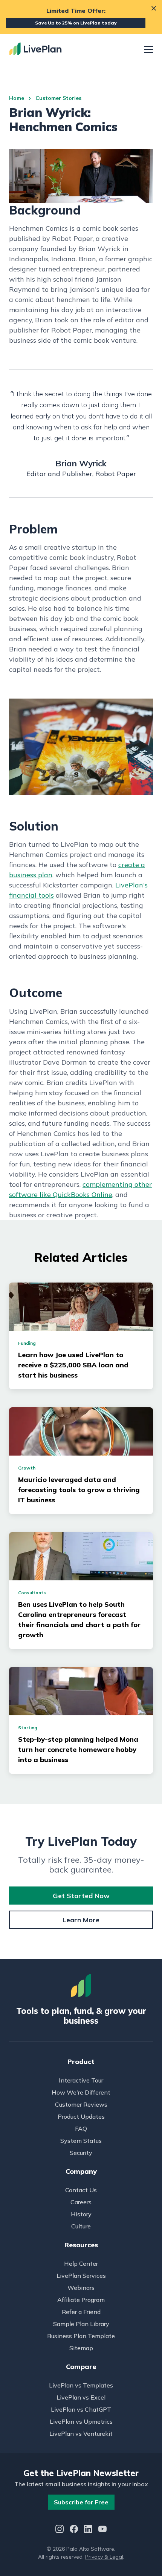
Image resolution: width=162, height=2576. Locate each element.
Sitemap (81, 2348)
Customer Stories (58, 98)
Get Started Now (81, 1896)
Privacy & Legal (104, 2557)
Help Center (81, 2263)
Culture (81, 2226)
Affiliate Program (81, 2300)
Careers (81, 2202)
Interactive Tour (81, 2080)
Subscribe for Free (81, 2502)
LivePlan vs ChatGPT (81, 2409)
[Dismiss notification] (154, 8)
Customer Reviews (81, 2104)
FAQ (81, 2129)
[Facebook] (74, 2530)
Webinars (81, 2288)
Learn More (81, 1920)
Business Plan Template (81, 2336)
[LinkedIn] (88, 2530)
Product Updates (81, 2116)
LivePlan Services (81, 2276)
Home (17, 98)
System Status (81, 2141)
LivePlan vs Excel (81, 2397)
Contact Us (81, 2190)
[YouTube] (102, 2530)
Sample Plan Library (81, 2324)
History (81, 2214)
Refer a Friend (81, 2312)
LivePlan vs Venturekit (81, 2433)
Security (81, 2153)
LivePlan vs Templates (81, 2385)
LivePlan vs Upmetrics (81, 2421)
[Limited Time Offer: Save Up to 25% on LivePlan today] (81, 17)
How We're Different (81, 2092)
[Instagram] (60, 2530)
